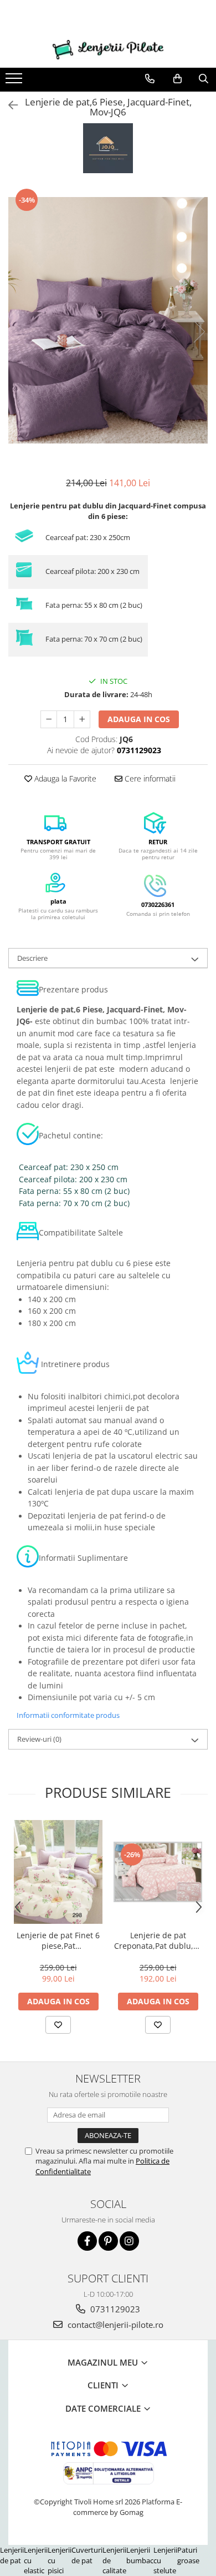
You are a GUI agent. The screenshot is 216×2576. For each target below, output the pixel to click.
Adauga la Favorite (64, 778)
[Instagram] (129, 2241)
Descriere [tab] (32, 958)
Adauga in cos (139, 719)
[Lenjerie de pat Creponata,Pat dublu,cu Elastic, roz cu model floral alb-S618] (158, 1872)
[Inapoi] (8, 105)
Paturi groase (188, 2555)
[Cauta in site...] (204, 79)
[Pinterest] (108, 2241)
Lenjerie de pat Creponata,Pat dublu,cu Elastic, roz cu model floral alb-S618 (158, 1940)
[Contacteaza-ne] (150, 79)
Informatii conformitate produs (68, 1715)
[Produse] (15, 82)
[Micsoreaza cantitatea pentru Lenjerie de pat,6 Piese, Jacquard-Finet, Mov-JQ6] (49, 719)
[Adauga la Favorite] (58, 2025)
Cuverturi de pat (87, 2555)
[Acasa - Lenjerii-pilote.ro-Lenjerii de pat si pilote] (108, 50)
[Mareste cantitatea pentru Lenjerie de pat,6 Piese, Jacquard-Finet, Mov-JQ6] (82, 719)
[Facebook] (87, 2241)
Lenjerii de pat (12, 2555)
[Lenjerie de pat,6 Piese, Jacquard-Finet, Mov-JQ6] (108, 320)
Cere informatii (149, 778)
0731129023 (114, 2309)
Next (199, 332)
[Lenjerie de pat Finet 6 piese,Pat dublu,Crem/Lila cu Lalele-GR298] (58, 1872)
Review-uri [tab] (39, 1739)
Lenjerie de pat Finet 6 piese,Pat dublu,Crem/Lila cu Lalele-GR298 (58, 1940)
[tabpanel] (108, 320)
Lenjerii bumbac (140, 2555)
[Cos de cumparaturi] (178, 79)
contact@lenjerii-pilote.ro (114, 2325)
